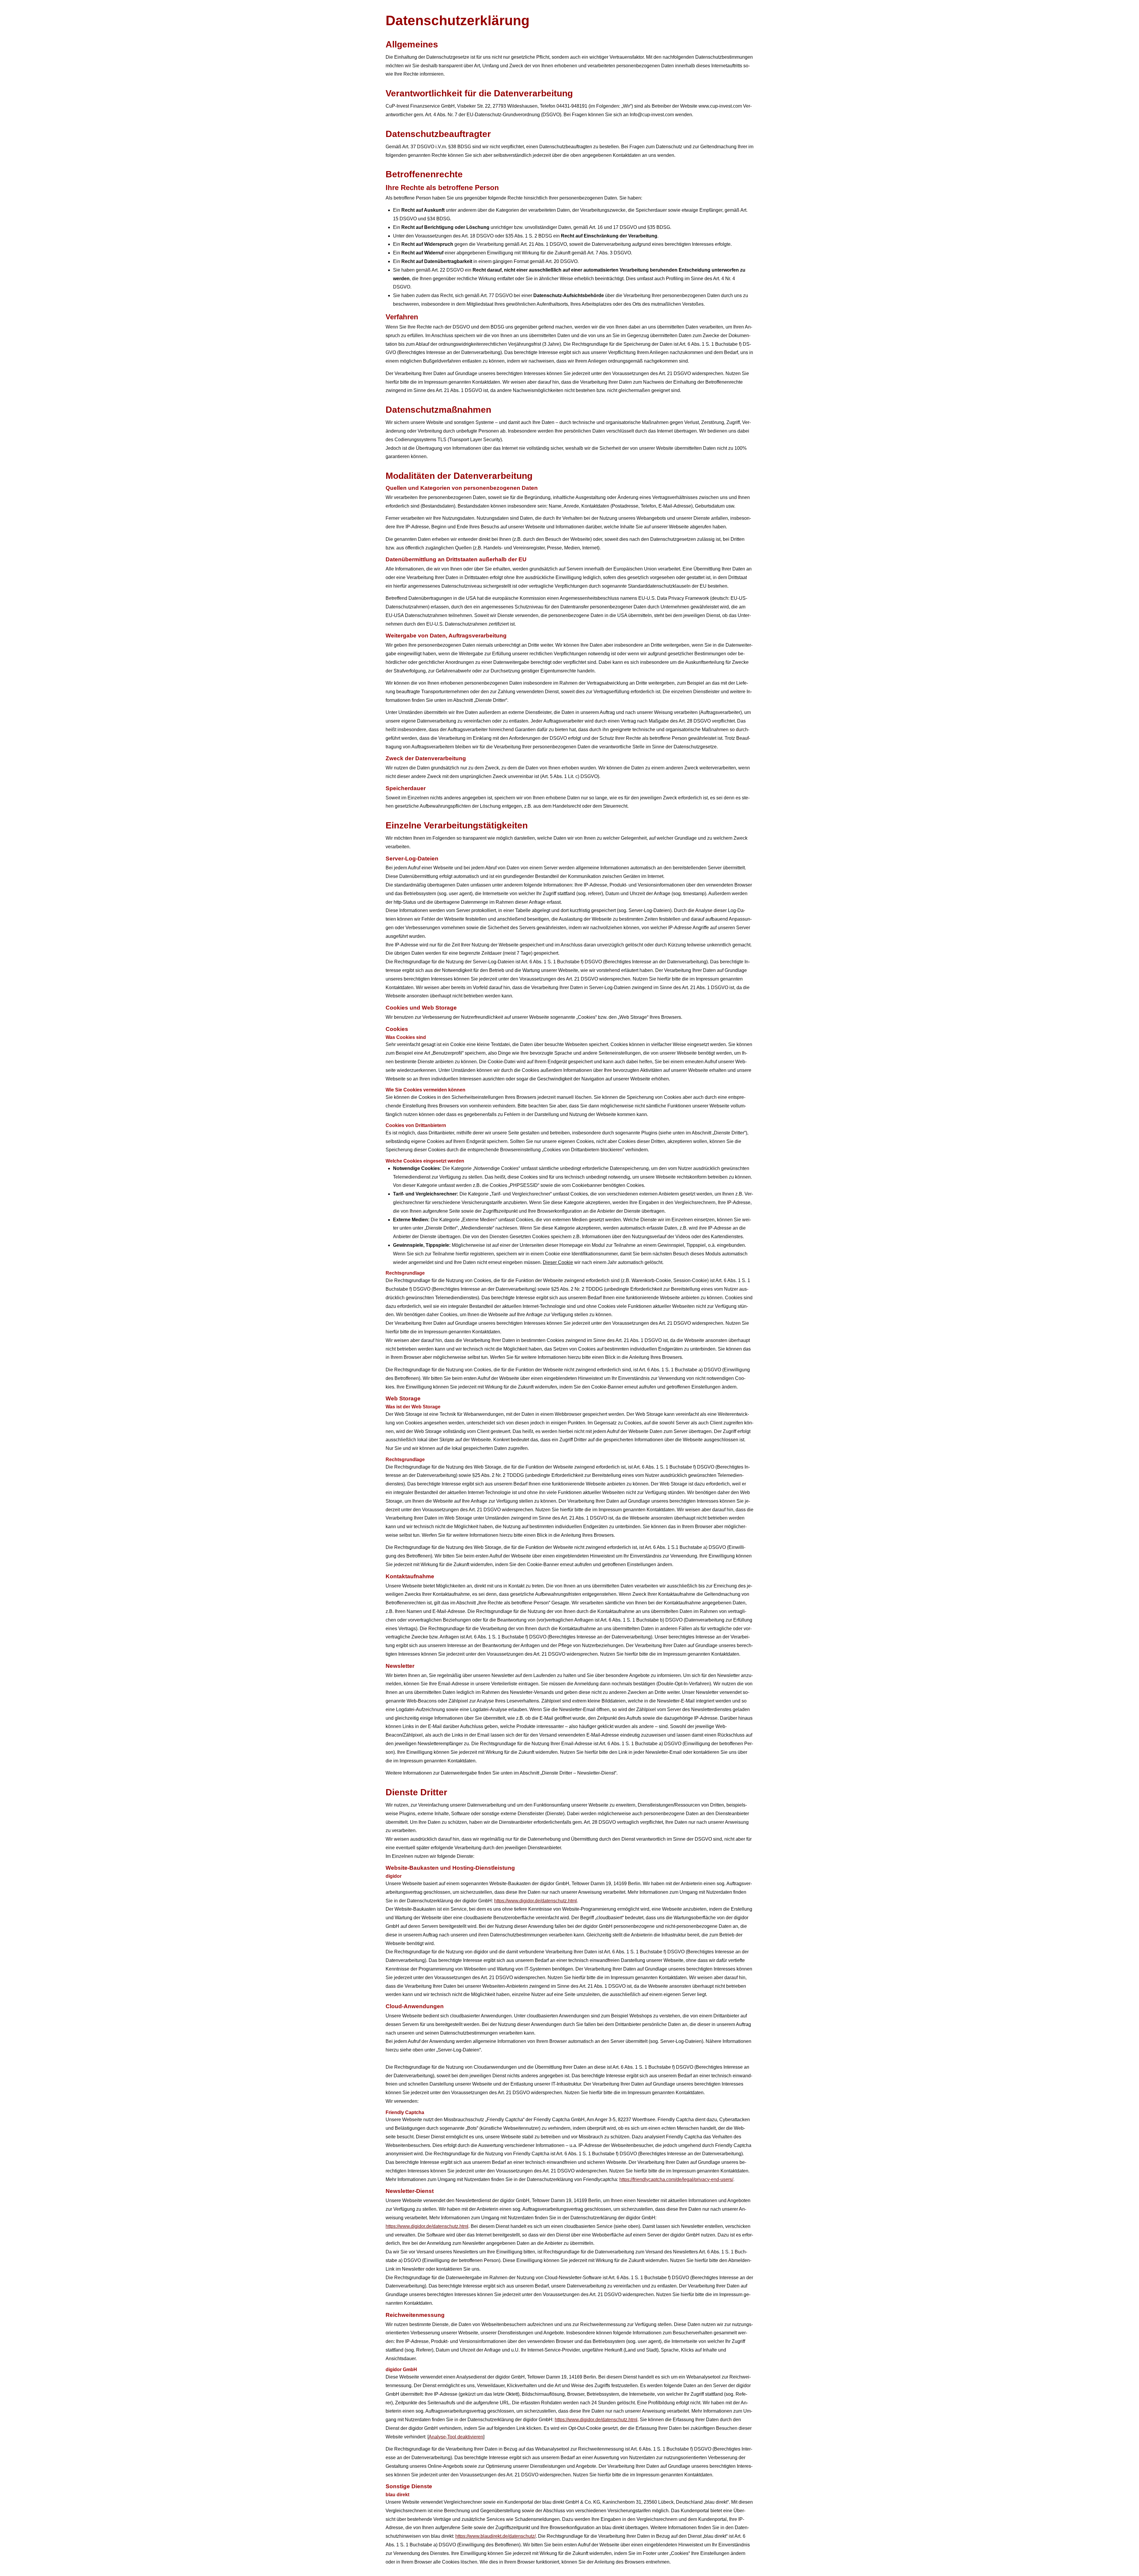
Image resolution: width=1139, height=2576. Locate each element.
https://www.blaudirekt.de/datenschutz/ (495, 2536)
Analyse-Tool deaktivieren (456, 2437)
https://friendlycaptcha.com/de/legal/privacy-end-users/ (676, 2179)
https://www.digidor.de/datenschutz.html (536, 1901)
